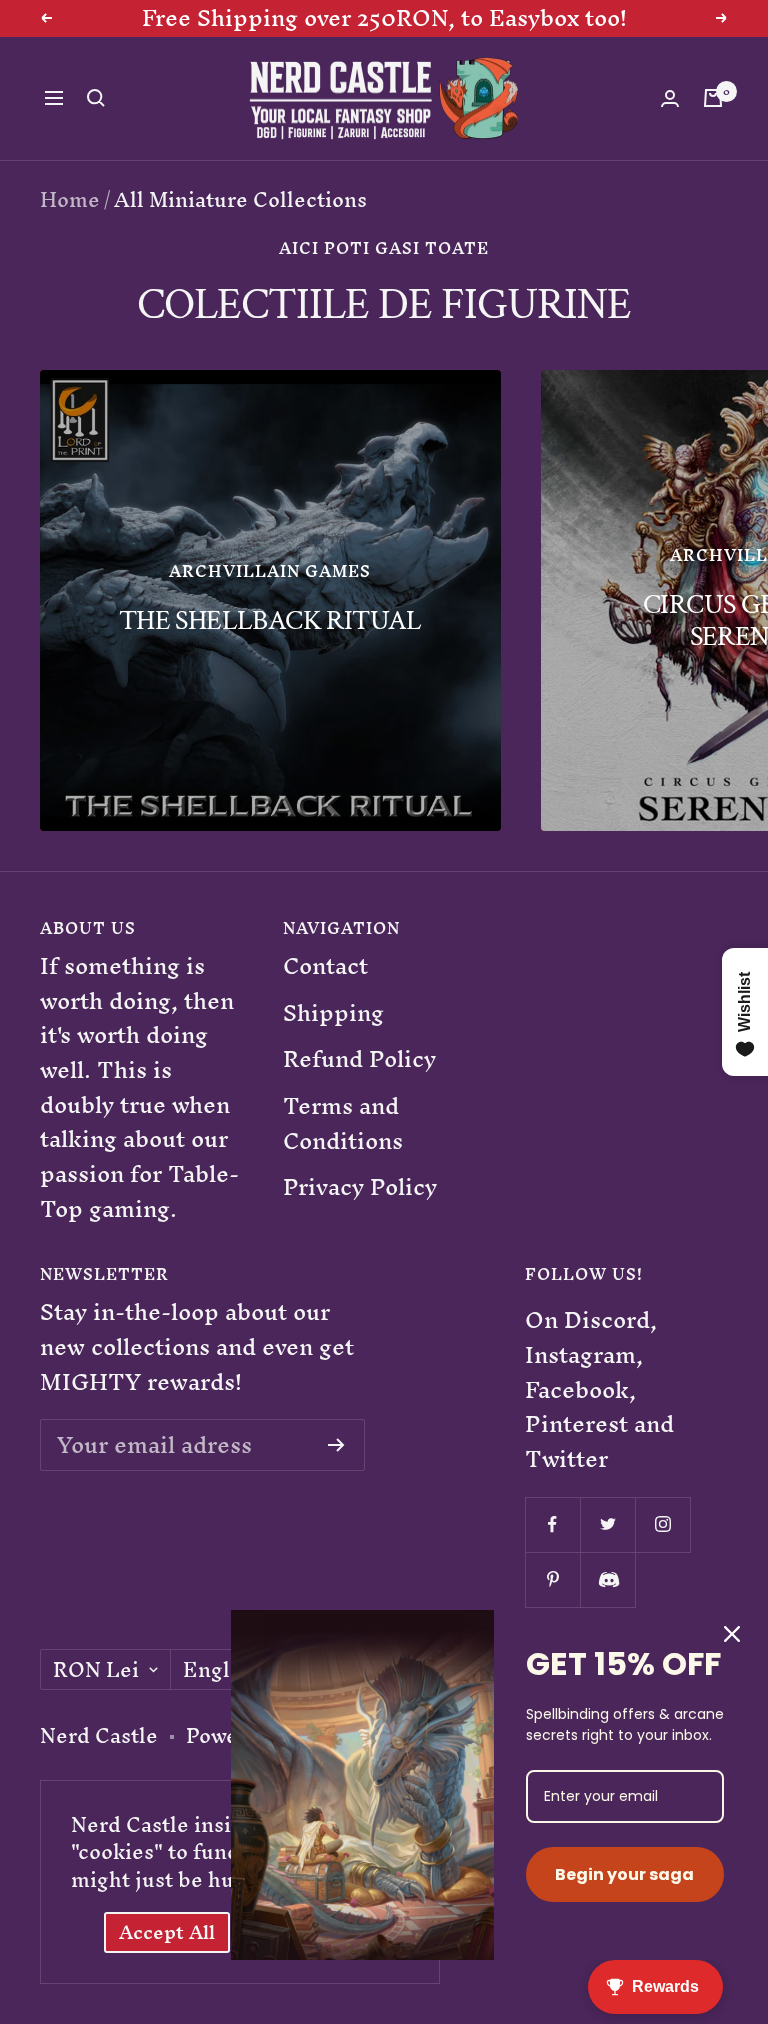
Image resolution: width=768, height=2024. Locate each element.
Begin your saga (624, 1874)
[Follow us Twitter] (607, 1524)
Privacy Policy (360, 1187)
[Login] (670, 98)
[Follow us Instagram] (662, 1524)
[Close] (732, 1634)
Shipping (333, 1013)
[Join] (336, 1445)
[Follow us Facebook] (552, 1524)
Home (70, 199)
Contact (325, 966)
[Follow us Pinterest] (552, 1579)
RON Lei (96, 1670)
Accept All (167, 1932)
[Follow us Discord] (607, 1579)
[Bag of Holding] (713, 98)
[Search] (96, 98)
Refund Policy (359, 1059)
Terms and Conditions (343, 1123)
